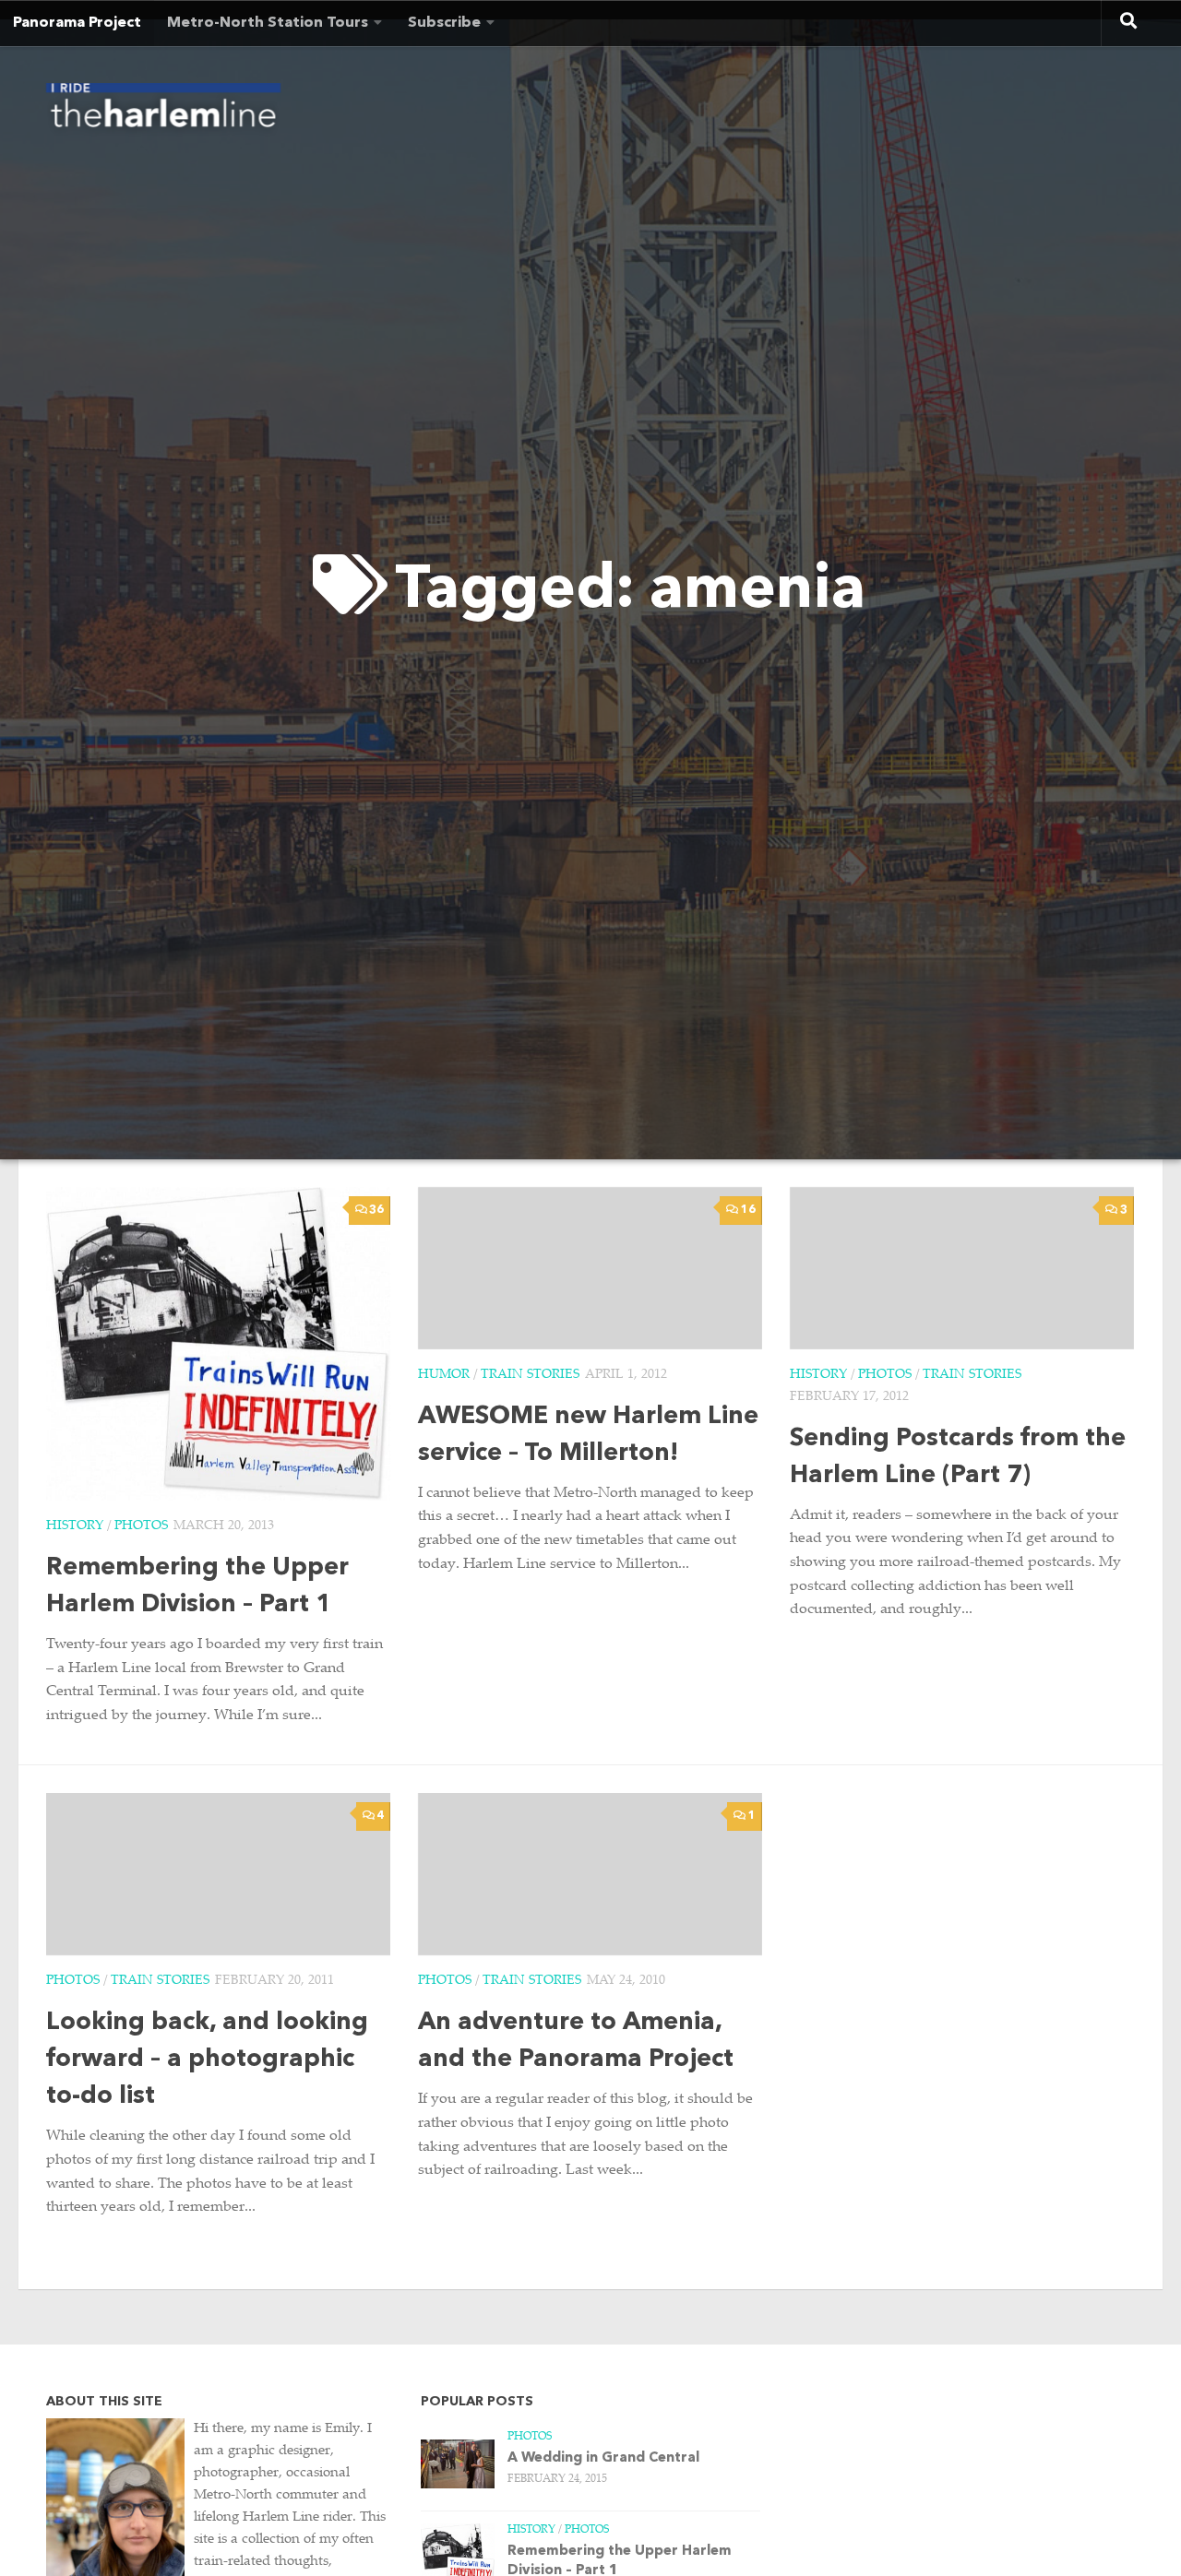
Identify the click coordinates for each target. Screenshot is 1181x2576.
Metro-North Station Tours (268, 23)
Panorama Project (77, 23)
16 (748, 1210)
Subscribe (444, 23)
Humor (444, 1375)
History (75, 1526)
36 (376, 1210)
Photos (141, 1526)
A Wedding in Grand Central (603, 2458)
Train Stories (530, 1375)
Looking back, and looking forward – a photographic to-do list (207, 2060)
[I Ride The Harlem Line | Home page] (163, 111)
